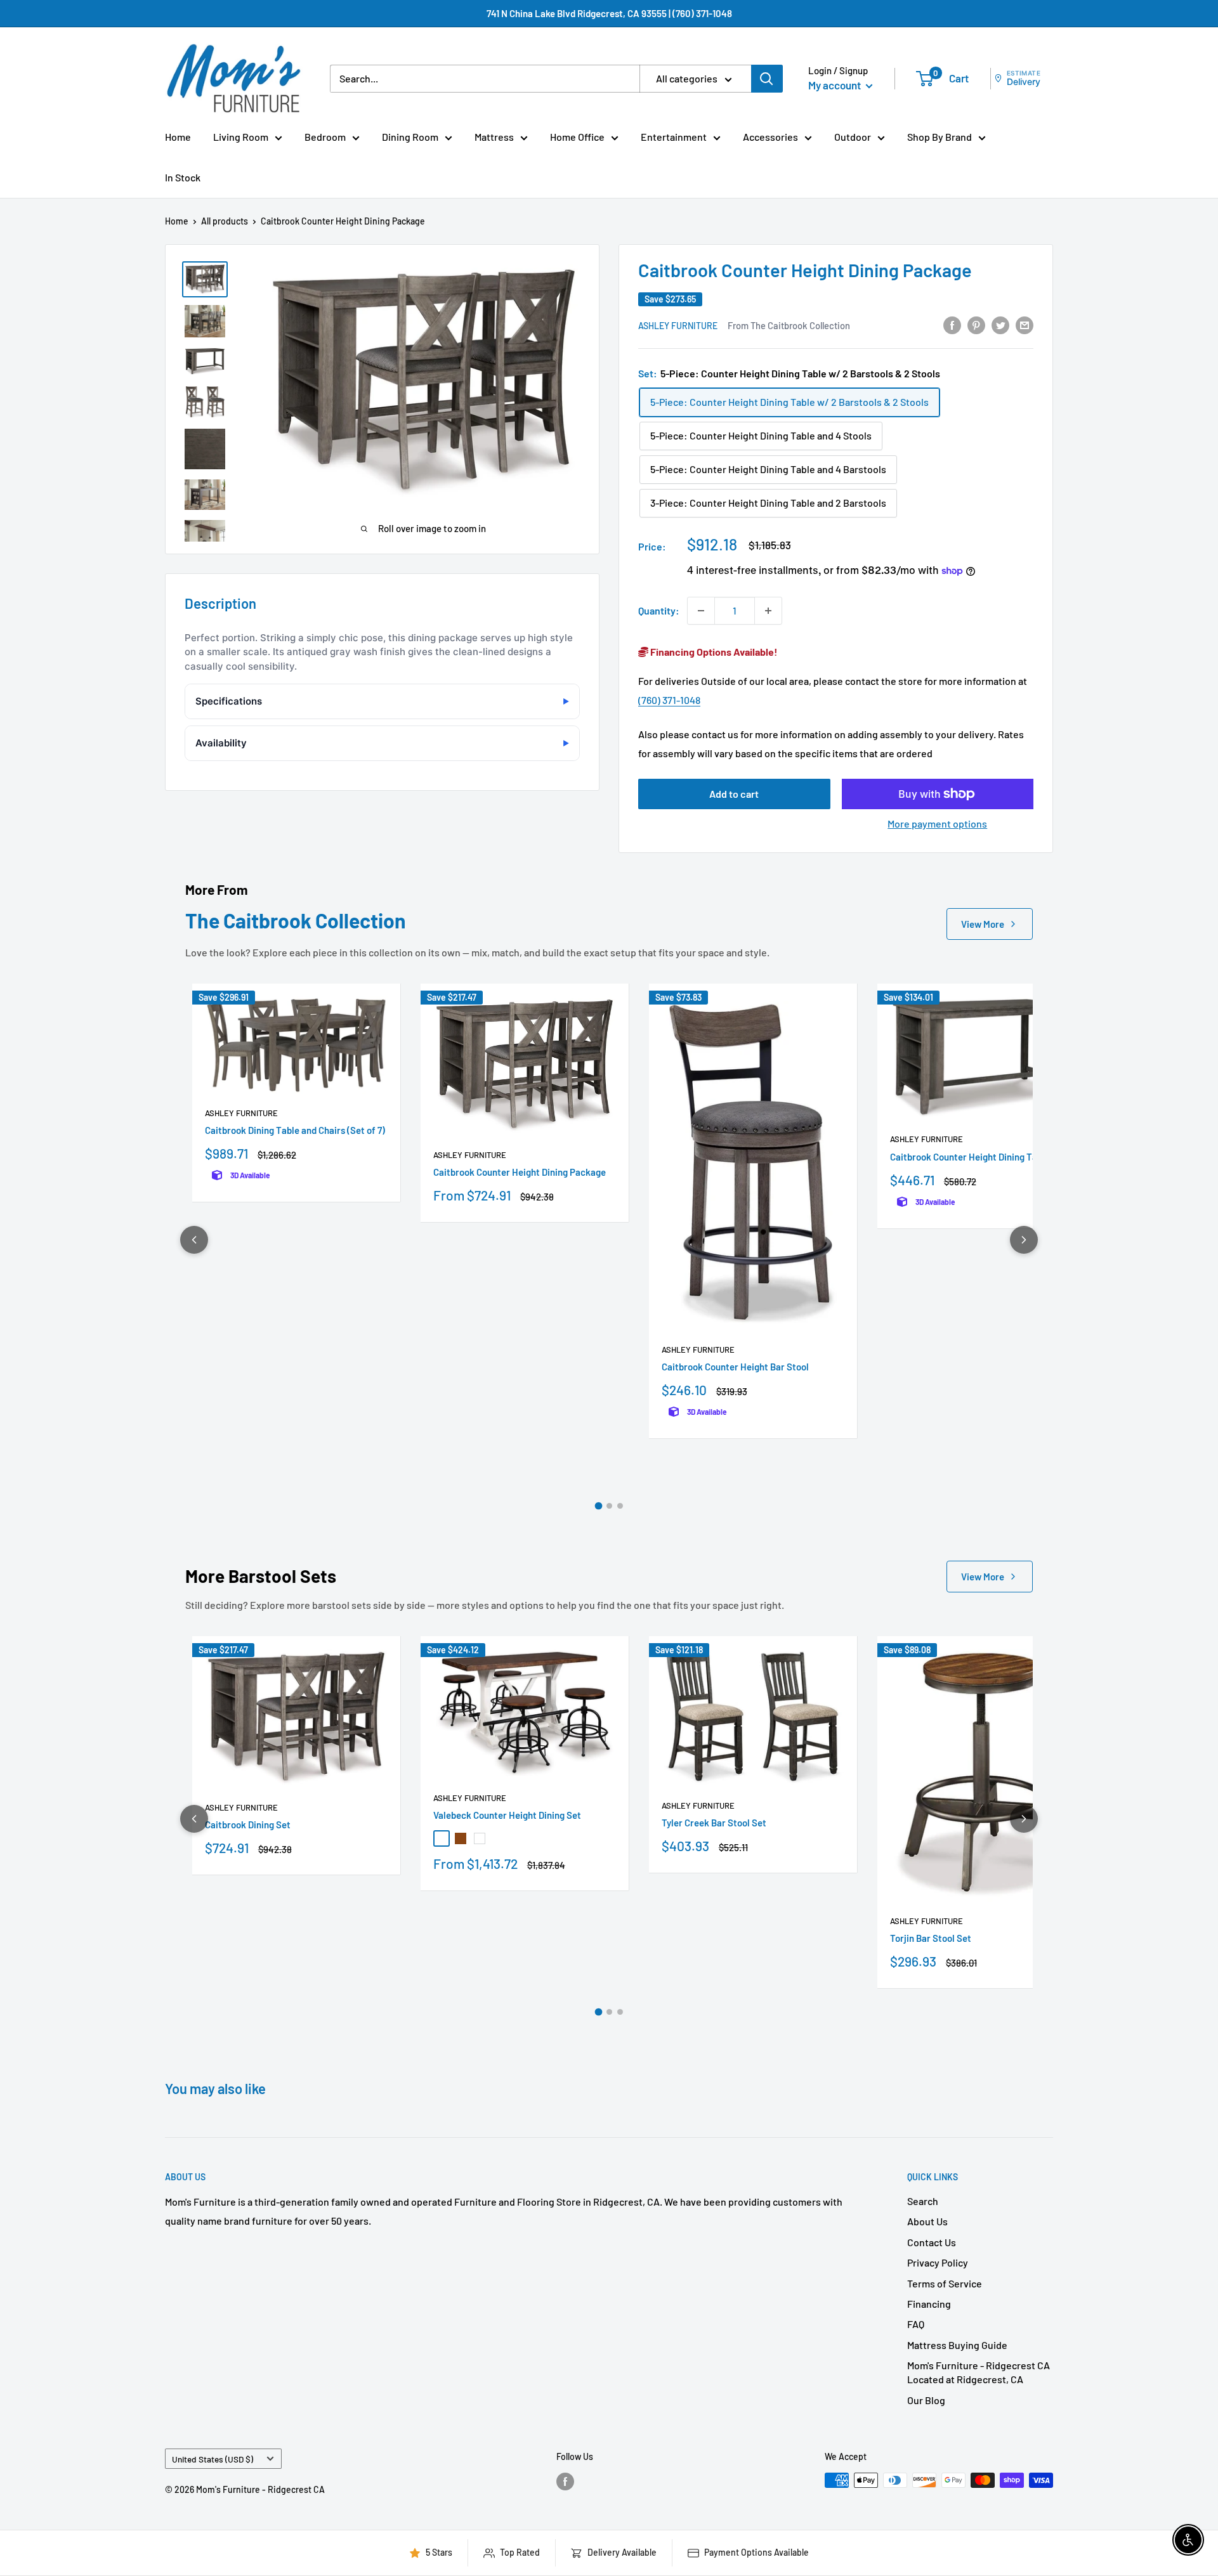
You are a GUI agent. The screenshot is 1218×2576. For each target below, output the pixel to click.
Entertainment (674, 137)
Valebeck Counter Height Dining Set (507, 1815)
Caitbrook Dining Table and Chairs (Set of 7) (295, 1130)
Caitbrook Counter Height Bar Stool (735, 1367)
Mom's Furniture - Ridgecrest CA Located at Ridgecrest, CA (979, 2372)
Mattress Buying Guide (957, 2345)
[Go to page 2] (609, 1506)
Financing (929, 2304)
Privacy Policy (938, 2262)
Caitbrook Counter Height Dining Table (970, 1157)
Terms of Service (945, 2283)
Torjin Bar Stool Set (931, 1938)
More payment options (937, 823)
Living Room (241, 137)
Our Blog (926, 2400)
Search (923, 2201)
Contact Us (932, 2242)
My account (835, 85)
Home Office (577, 137)
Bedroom (325, 137)
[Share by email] (1025, 324)
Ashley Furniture (678, 326)
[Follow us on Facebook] (565, 2482)
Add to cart (734, 794)
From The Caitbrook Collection (789, 325)
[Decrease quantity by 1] (701, 611)
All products (225, 221)
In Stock (183, 177)
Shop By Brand (940, 137)
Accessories (770, 137)
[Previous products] (194, 1240)
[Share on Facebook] (952, 324)
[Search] (767, 79)
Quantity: (659, 610)
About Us (927, 2221)
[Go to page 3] (620, 1506)
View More (983, 924)
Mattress (494, 137)
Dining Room (410, 137)
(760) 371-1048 (669, 700)
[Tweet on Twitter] (1000, 324)
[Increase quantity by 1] (768, 611)
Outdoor (853, 137)
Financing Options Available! (713, 652)
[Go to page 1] (598, 1506)
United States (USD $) (213, 2459)
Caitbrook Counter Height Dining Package (520, 1172)
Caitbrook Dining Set (248, 1825)
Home (178, 137)
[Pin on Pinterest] (976, 324)
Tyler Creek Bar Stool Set (714, 1823)
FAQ (916, 2324)
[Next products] (1024, 1240)
